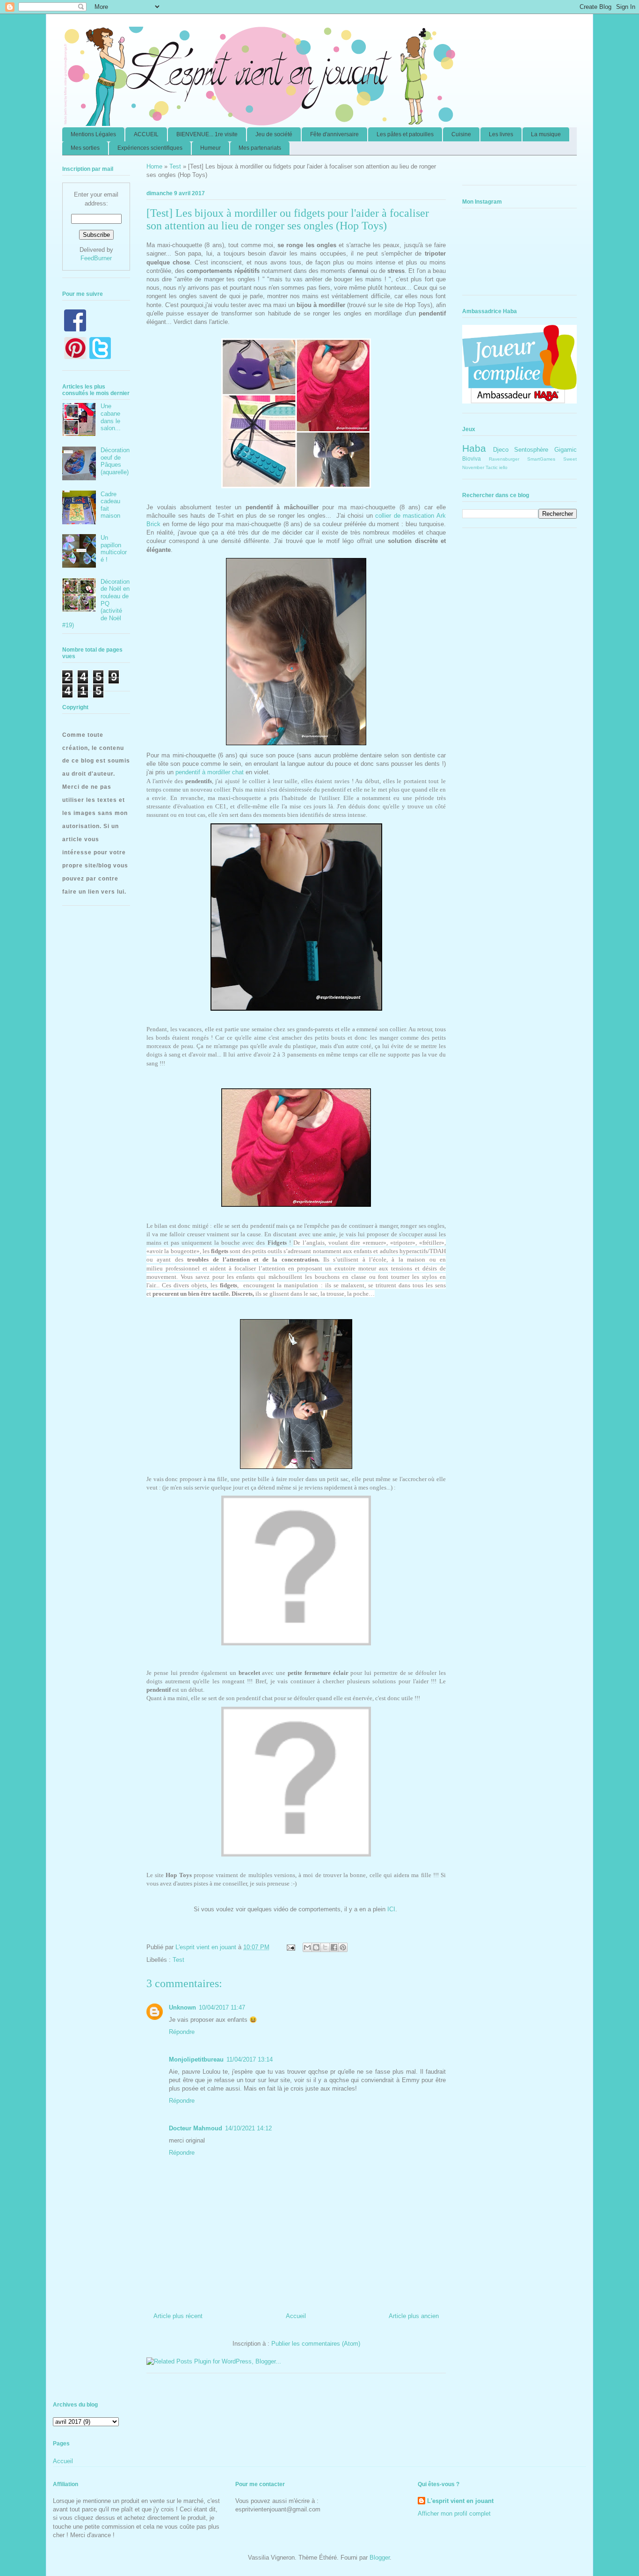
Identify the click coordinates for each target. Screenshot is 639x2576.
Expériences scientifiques (150, 148)
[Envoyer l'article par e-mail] (290, 1947)
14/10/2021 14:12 (248, 2128)
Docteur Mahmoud (196, 2128)
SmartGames (541, 459)
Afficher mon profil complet (454, 2514)
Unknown (182, 2007)
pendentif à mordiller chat (211, 772)
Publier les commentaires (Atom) (316, 2344)
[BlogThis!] (316, 1947)
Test (175, 166)
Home (154, 166)
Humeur (211, 148)
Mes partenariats (260, 148)
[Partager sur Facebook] (334, 1947)
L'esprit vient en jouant (460, 2501)
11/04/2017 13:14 (250, 2059)
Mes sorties (85, 148)
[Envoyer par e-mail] (307, 1947)
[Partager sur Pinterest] (343, 1947)
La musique (546, 134)
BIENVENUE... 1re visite (207, 134)
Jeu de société (274, 134)
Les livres (501, 134)
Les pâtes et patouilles (405, 134)
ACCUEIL (146, 134)
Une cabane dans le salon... (111, 417)
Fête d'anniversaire (334, 134)
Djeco (501, 450)
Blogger (380, 2558)
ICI (391, 1909)
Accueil (296, 2316)
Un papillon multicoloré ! (114, 549)
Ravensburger (504, 459)
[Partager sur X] (325, 1947)
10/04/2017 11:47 (222, 2007)
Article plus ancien (414, 2316)
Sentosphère (531, 450)
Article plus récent (178, 2316)
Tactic (492, 467)
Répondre (182, 2032)
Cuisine (461, 134)
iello (503, 467)
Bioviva (472, 459)
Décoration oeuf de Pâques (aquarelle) (115, 461)
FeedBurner (96, 258)
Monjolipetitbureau (196, 2059)
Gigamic (566, 450)
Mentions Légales (93, 134)
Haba (474, 448)
